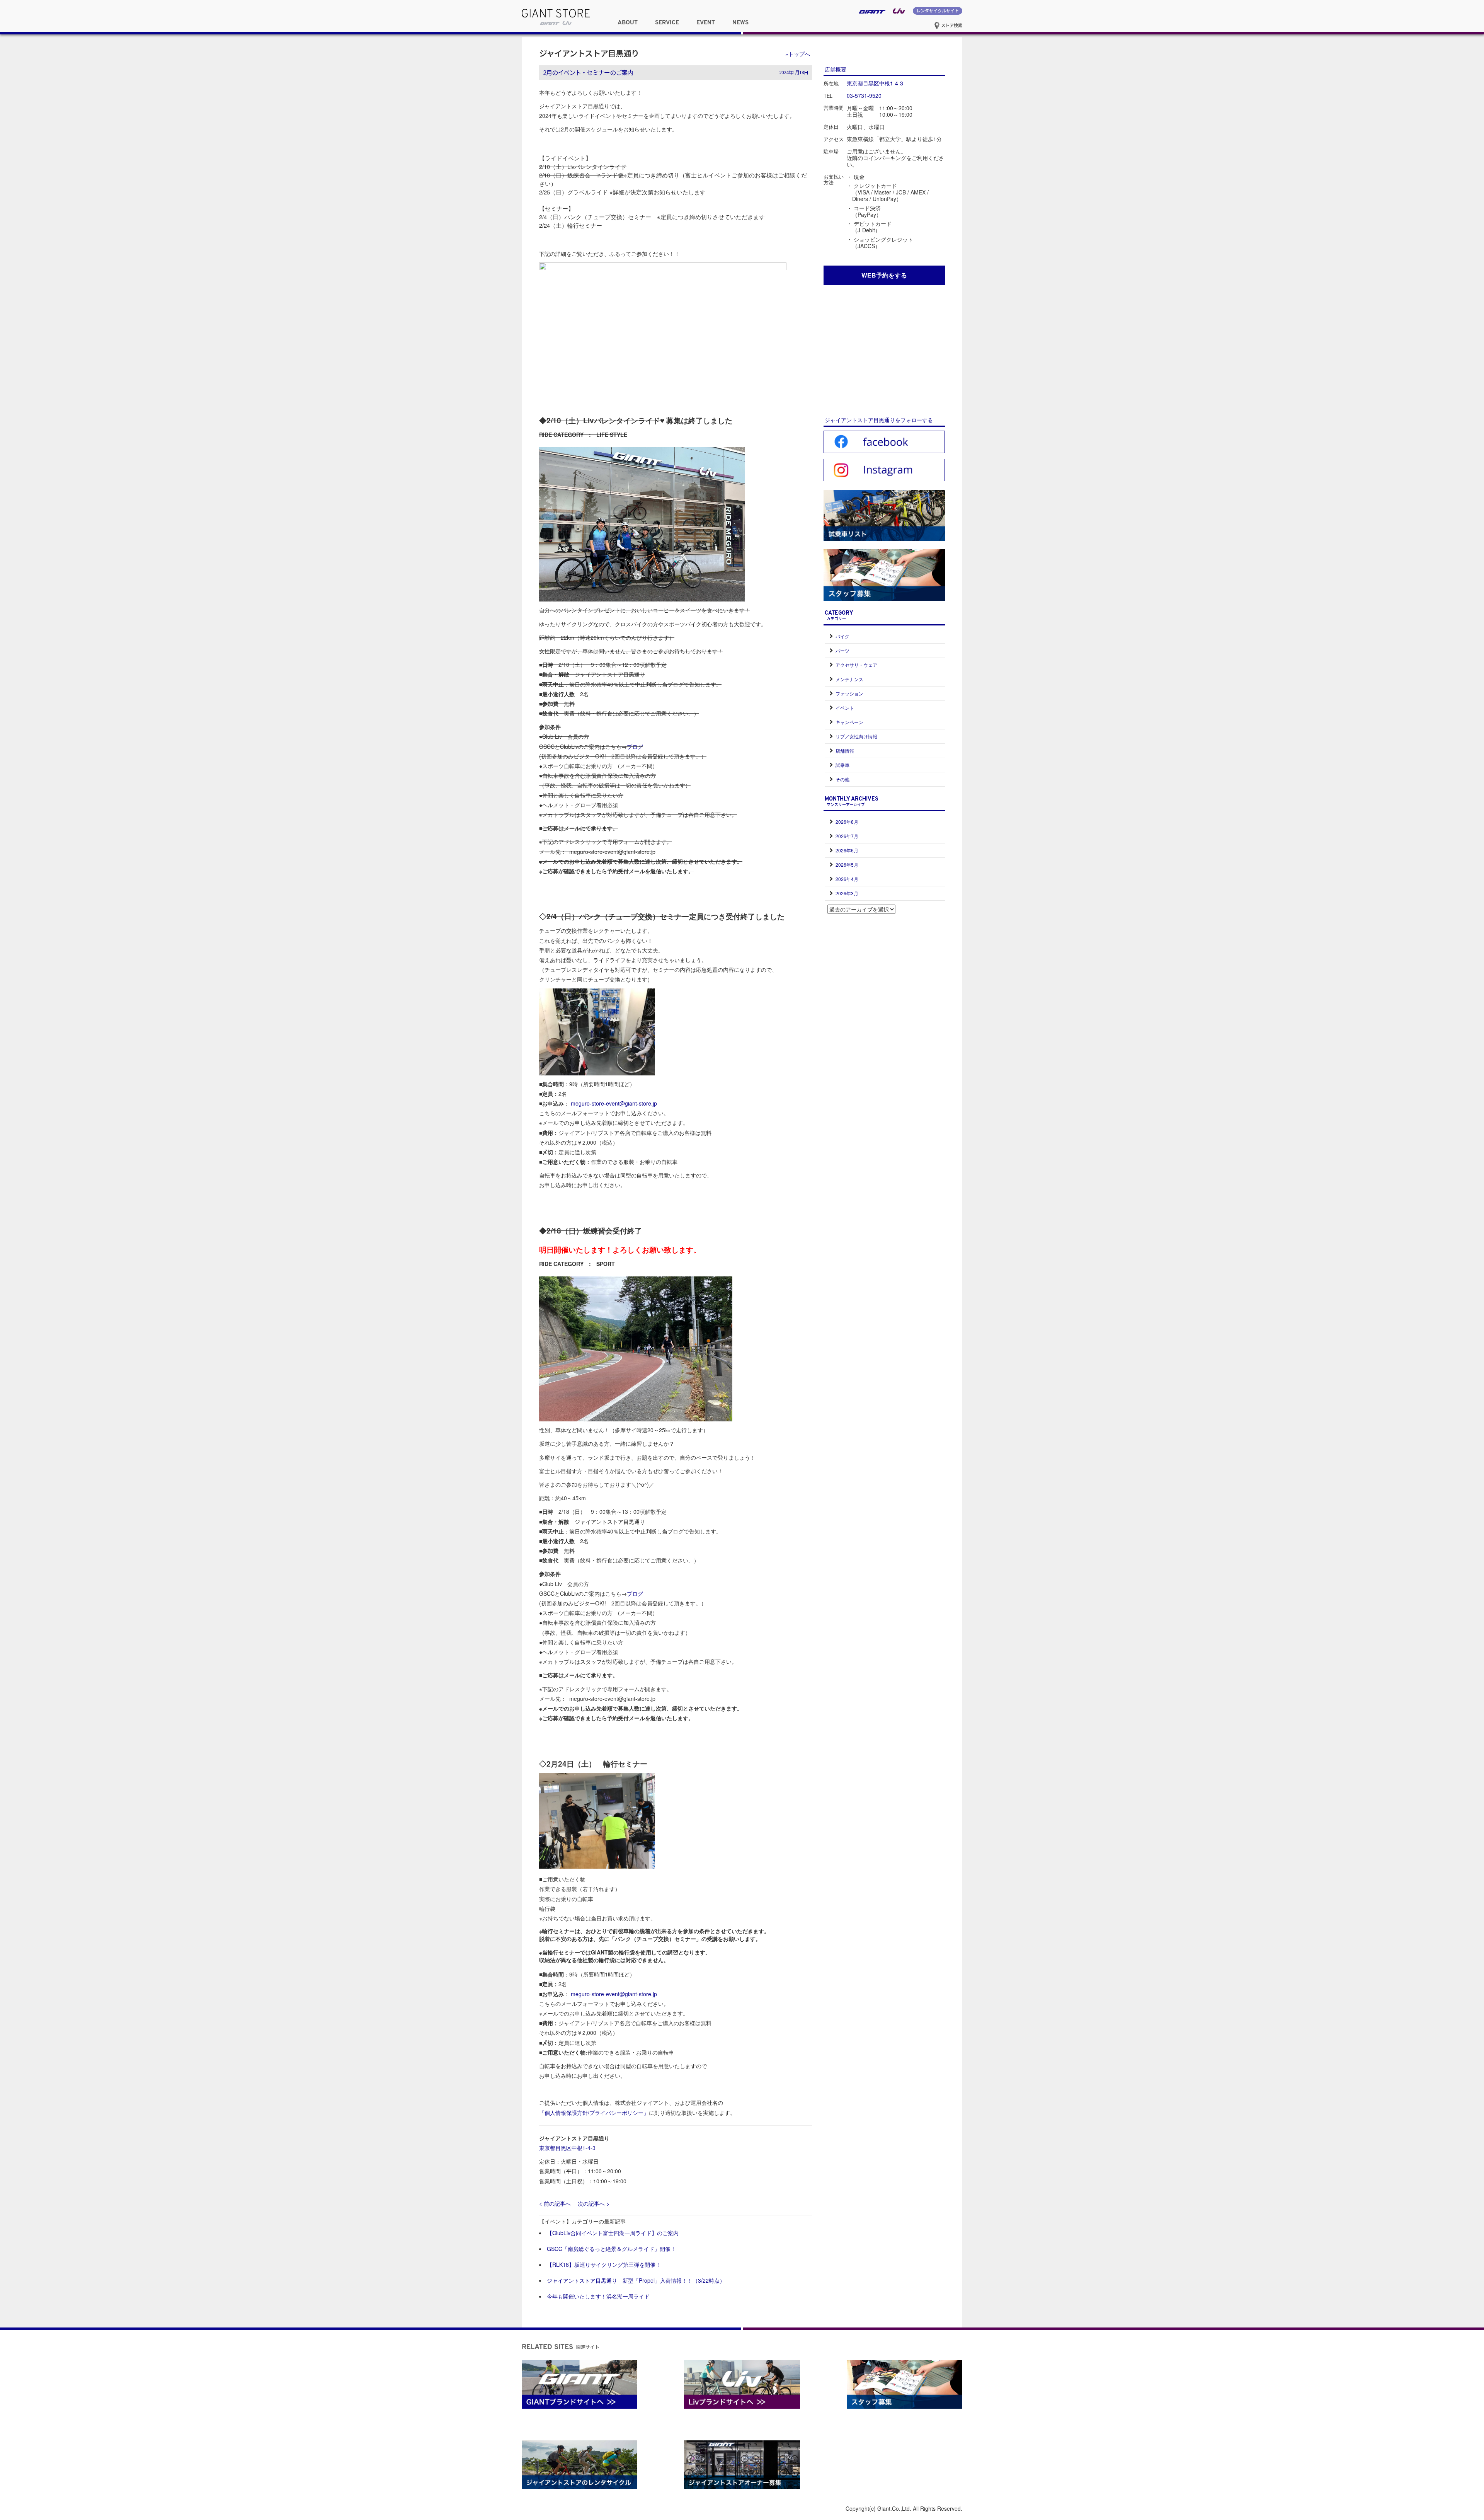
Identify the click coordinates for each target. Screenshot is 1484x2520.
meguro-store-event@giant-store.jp (614, 1103)
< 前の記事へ (555, 2203)
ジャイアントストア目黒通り (589, 53)
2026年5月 (847, 865)
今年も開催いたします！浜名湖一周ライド (598, 2296)
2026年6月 (847, 850)
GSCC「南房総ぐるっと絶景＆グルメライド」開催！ (611, 2249)
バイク (842, 636)
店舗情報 (845, 751)
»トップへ (798, 54)
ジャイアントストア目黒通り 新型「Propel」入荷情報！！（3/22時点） (636, 2280)
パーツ (842, 650)
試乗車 (842, 765)
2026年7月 (847, 836)
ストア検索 (951, 25)
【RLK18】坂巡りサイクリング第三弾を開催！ (604, 2264)
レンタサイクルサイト (938, 10)
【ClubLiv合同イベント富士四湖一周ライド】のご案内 (613, 2233)
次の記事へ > (594, 2203)
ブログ (635, 746)
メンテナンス (849, 679)
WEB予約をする (884, 275)
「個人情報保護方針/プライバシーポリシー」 (594, 2113)
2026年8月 (847, 822)
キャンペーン (849, 722)
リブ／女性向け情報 (856, 736)
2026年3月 (847, 893)
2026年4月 (847, 879)
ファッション (849, 693)
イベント (845, 708)
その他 (842, 779)
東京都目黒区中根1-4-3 (567, 2148)
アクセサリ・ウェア (856, 665)
